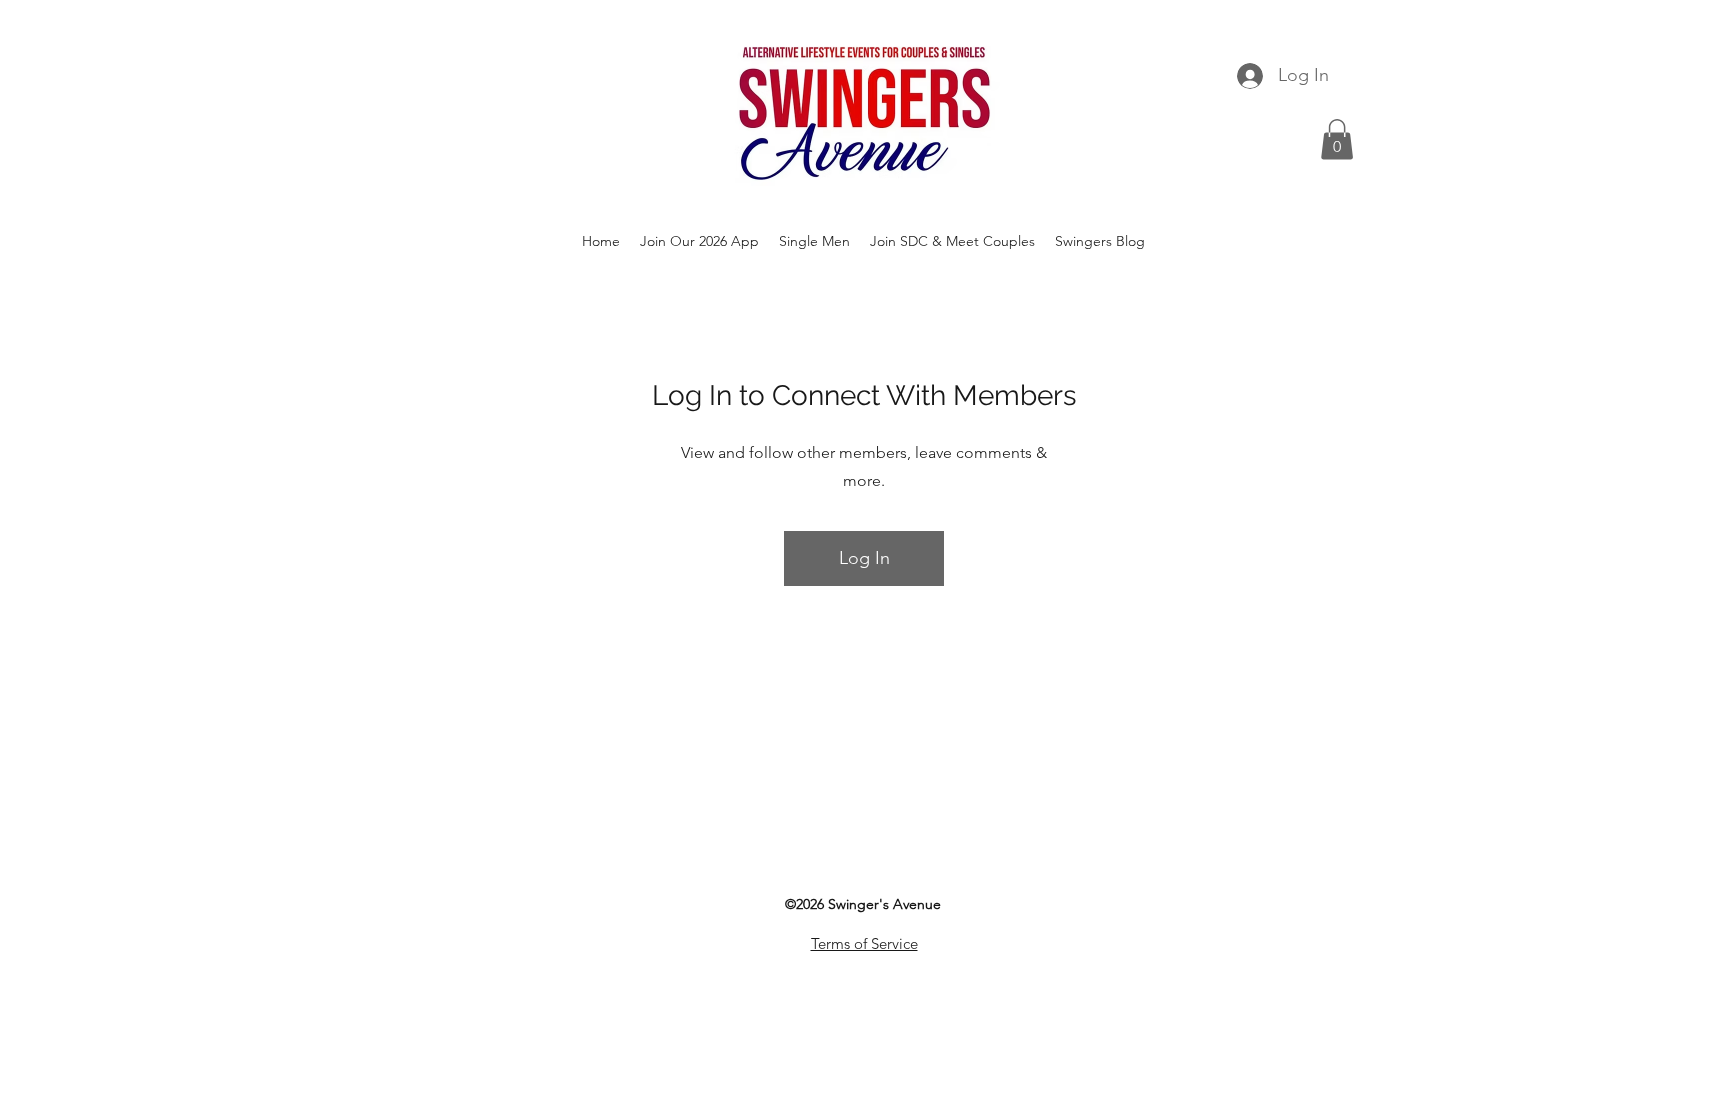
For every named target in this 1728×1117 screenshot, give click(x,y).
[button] (1337, 139)
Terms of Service (864, 943)
